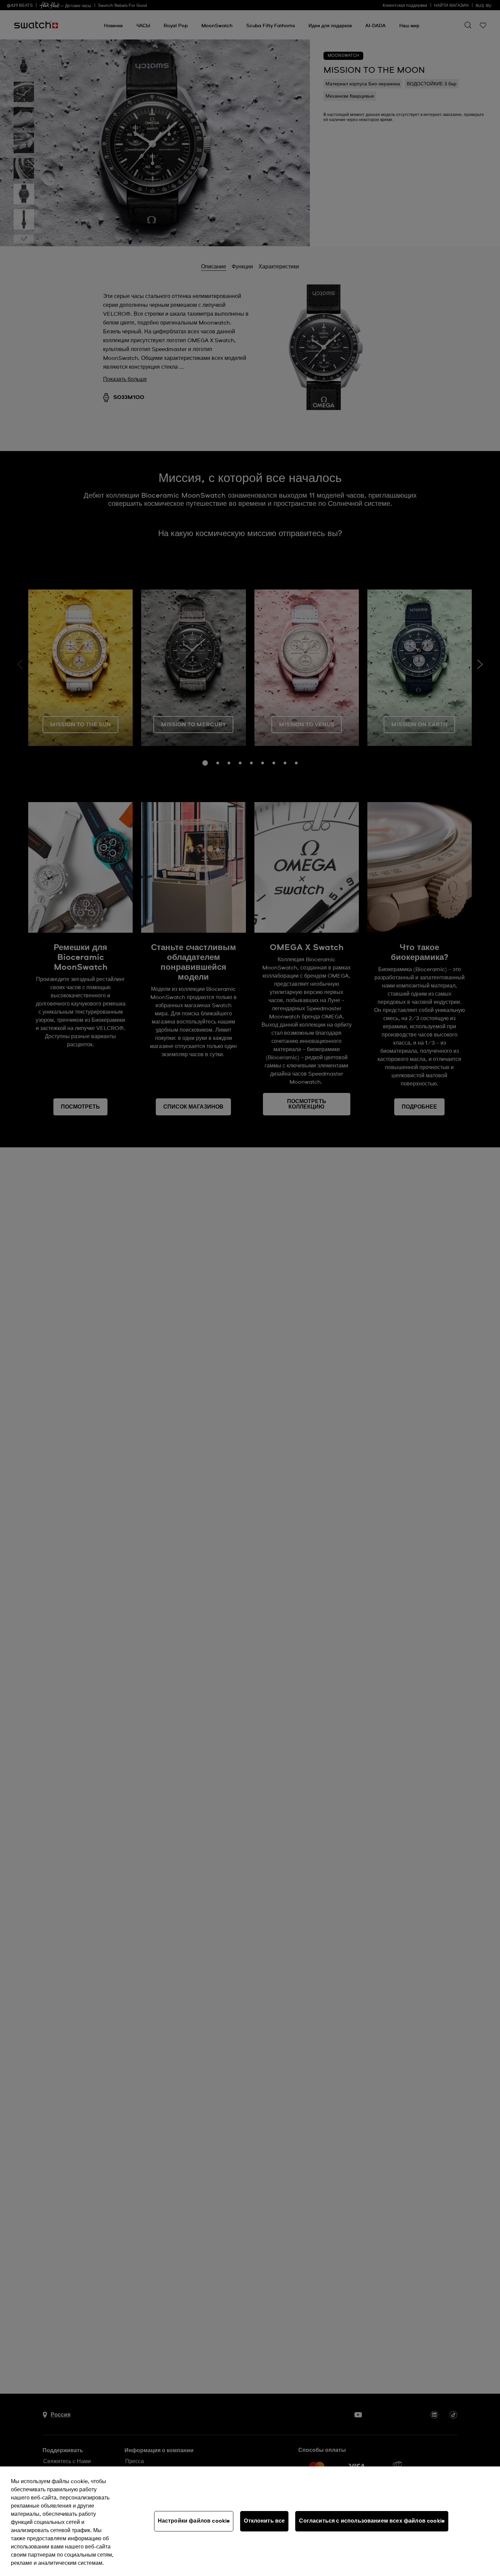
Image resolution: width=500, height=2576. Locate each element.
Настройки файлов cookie (194, 2521)
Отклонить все (264, 2521)
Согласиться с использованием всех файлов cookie (372, 2521)
